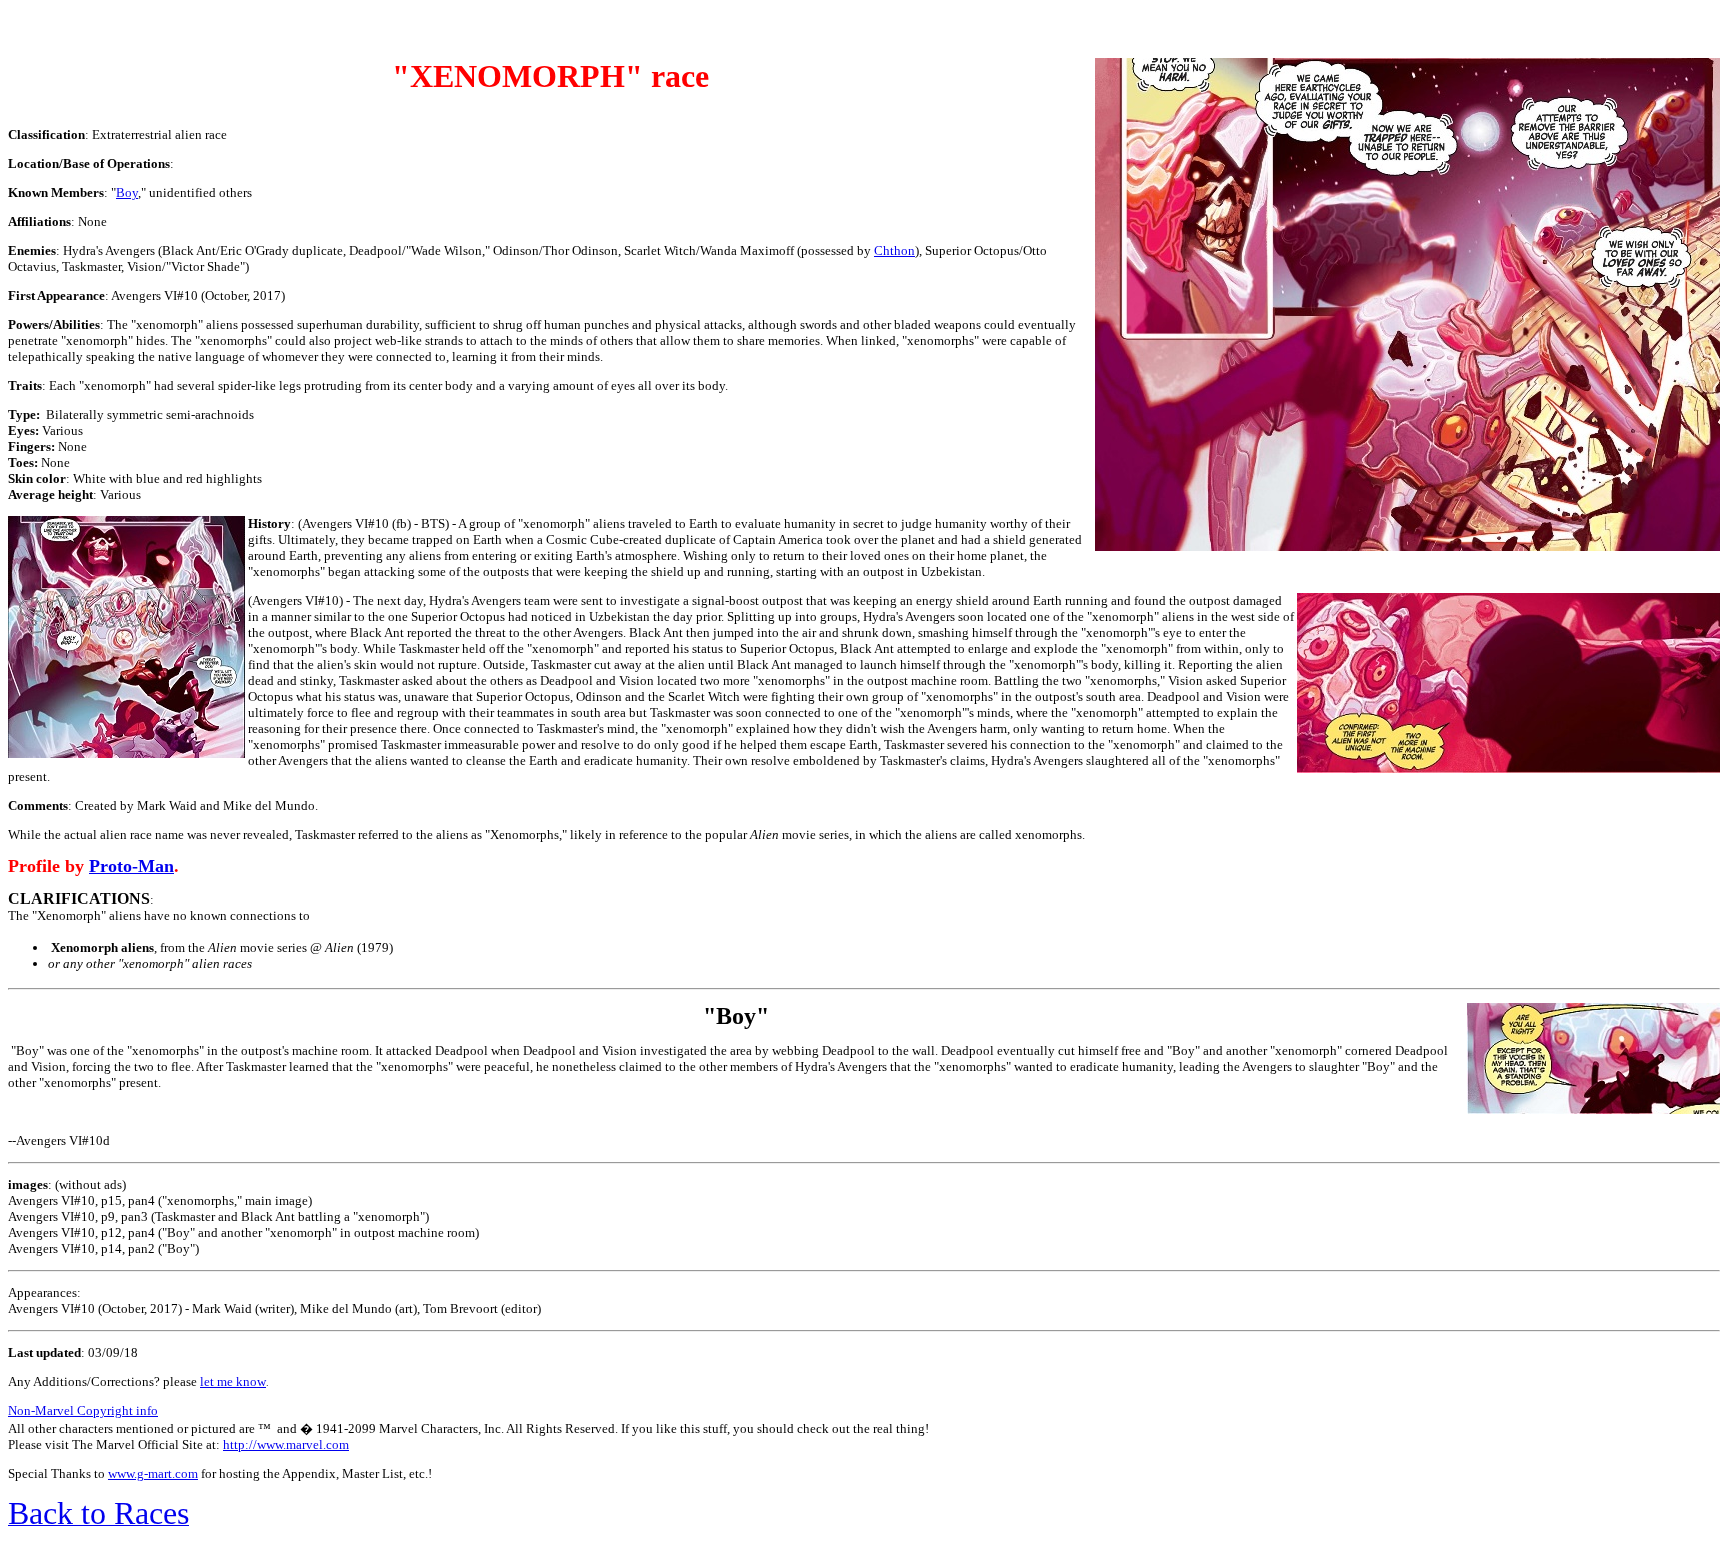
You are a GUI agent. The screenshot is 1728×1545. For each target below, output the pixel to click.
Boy (127, 192)
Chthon (894, 250)
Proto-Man (131, 866)
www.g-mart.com (153, 1473)
